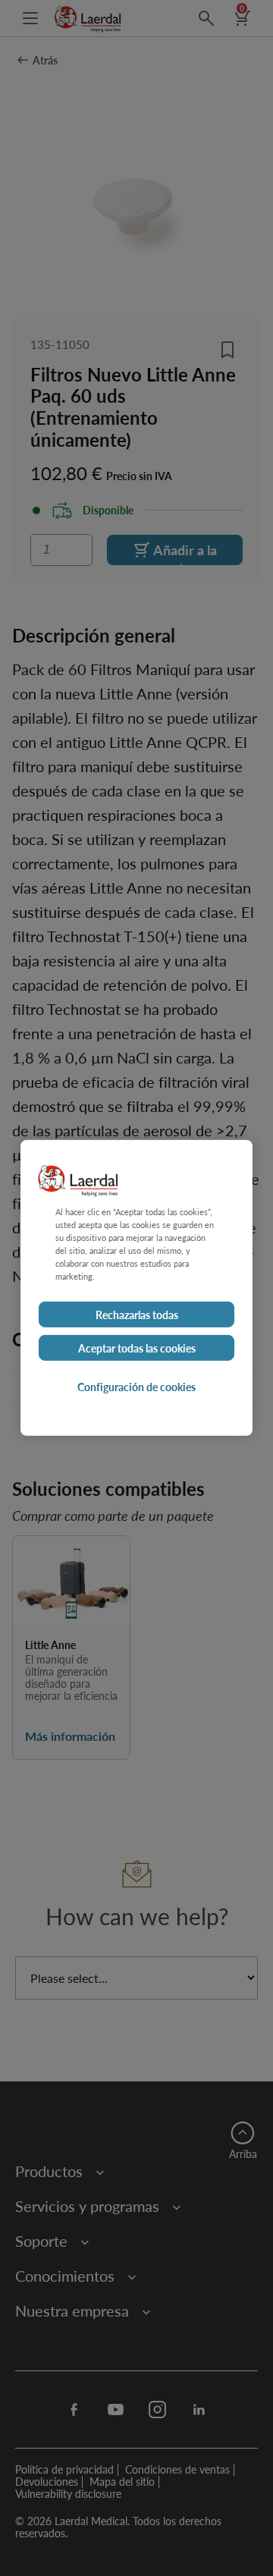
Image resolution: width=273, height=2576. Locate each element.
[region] (136, 1288)
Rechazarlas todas (137, 1315)
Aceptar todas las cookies (137, 1348)
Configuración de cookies (136, 1387)
